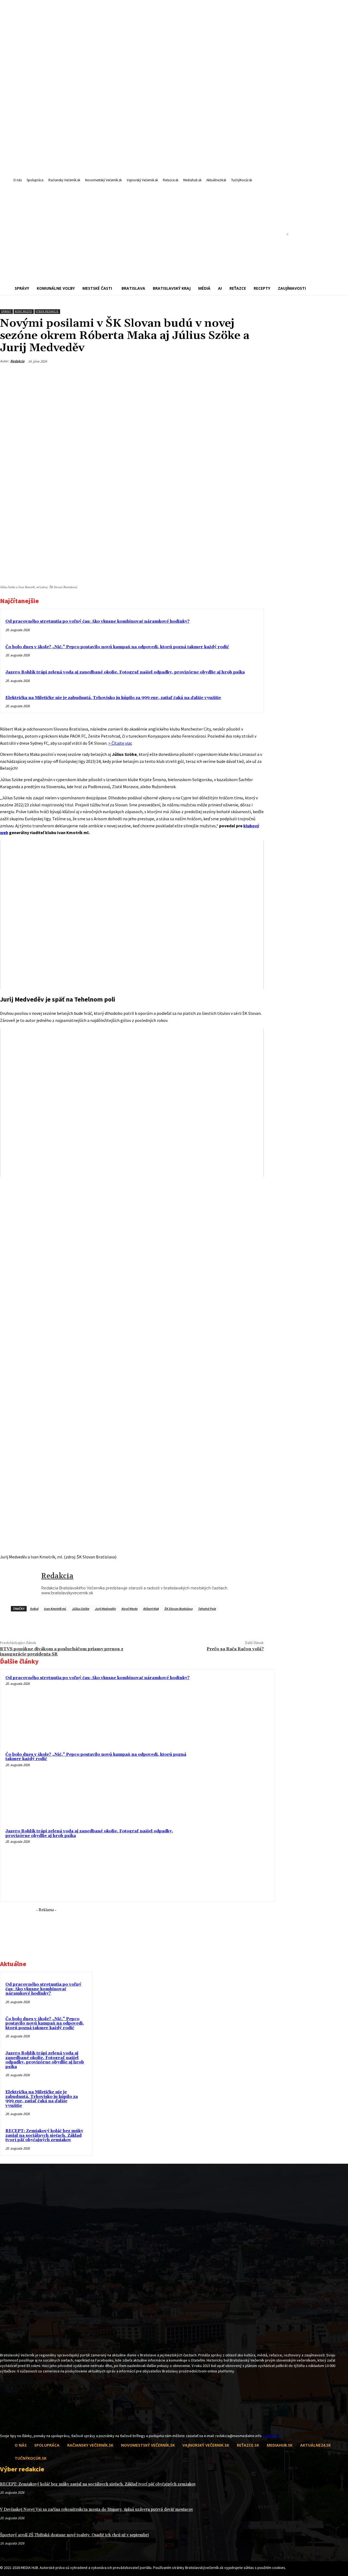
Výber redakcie (47, 311)
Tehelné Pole (207, 1609)
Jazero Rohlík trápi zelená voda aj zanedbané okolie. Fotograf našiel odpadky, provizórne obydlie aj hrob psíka (125, 672)
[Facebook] (195, 374)
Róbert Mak (151, 1609)
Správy (6, 311)
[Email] (215, 374)
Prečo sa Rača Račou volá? (235, 1649)
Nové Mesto (23, 311)
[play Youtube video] (132, 915)
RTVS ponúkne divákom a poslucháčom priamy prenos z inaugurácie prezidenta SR (62, 1652)
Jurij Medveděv (105, 1609)
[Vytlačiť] (235, 374)
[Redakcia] (21, 1585)
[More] (254, 374)
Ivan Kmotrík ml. (55, 1609)
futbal (34, 1609)
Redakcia (17, 361)
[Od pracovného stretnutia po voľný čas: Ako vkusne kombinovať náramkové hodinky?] (235, 1709)
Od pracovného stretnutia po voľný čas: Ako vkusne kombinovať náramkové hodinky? (97, 621)
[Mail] (13, 2423)
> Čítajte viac (120, 743)
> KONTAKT (271, 2436)
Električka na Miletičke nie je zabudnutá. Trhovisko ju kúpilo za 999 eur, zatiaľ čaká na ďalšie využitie (113, 698)
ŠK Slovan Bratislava (178, 1609)
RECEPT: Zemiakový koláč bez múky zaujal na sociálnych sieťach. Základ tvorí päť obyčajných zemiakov (44, 2135)
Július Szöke (80, 1609)
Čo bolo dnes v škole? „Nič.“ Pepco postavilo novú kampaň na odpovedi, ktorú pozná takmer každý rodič (117, 647)
